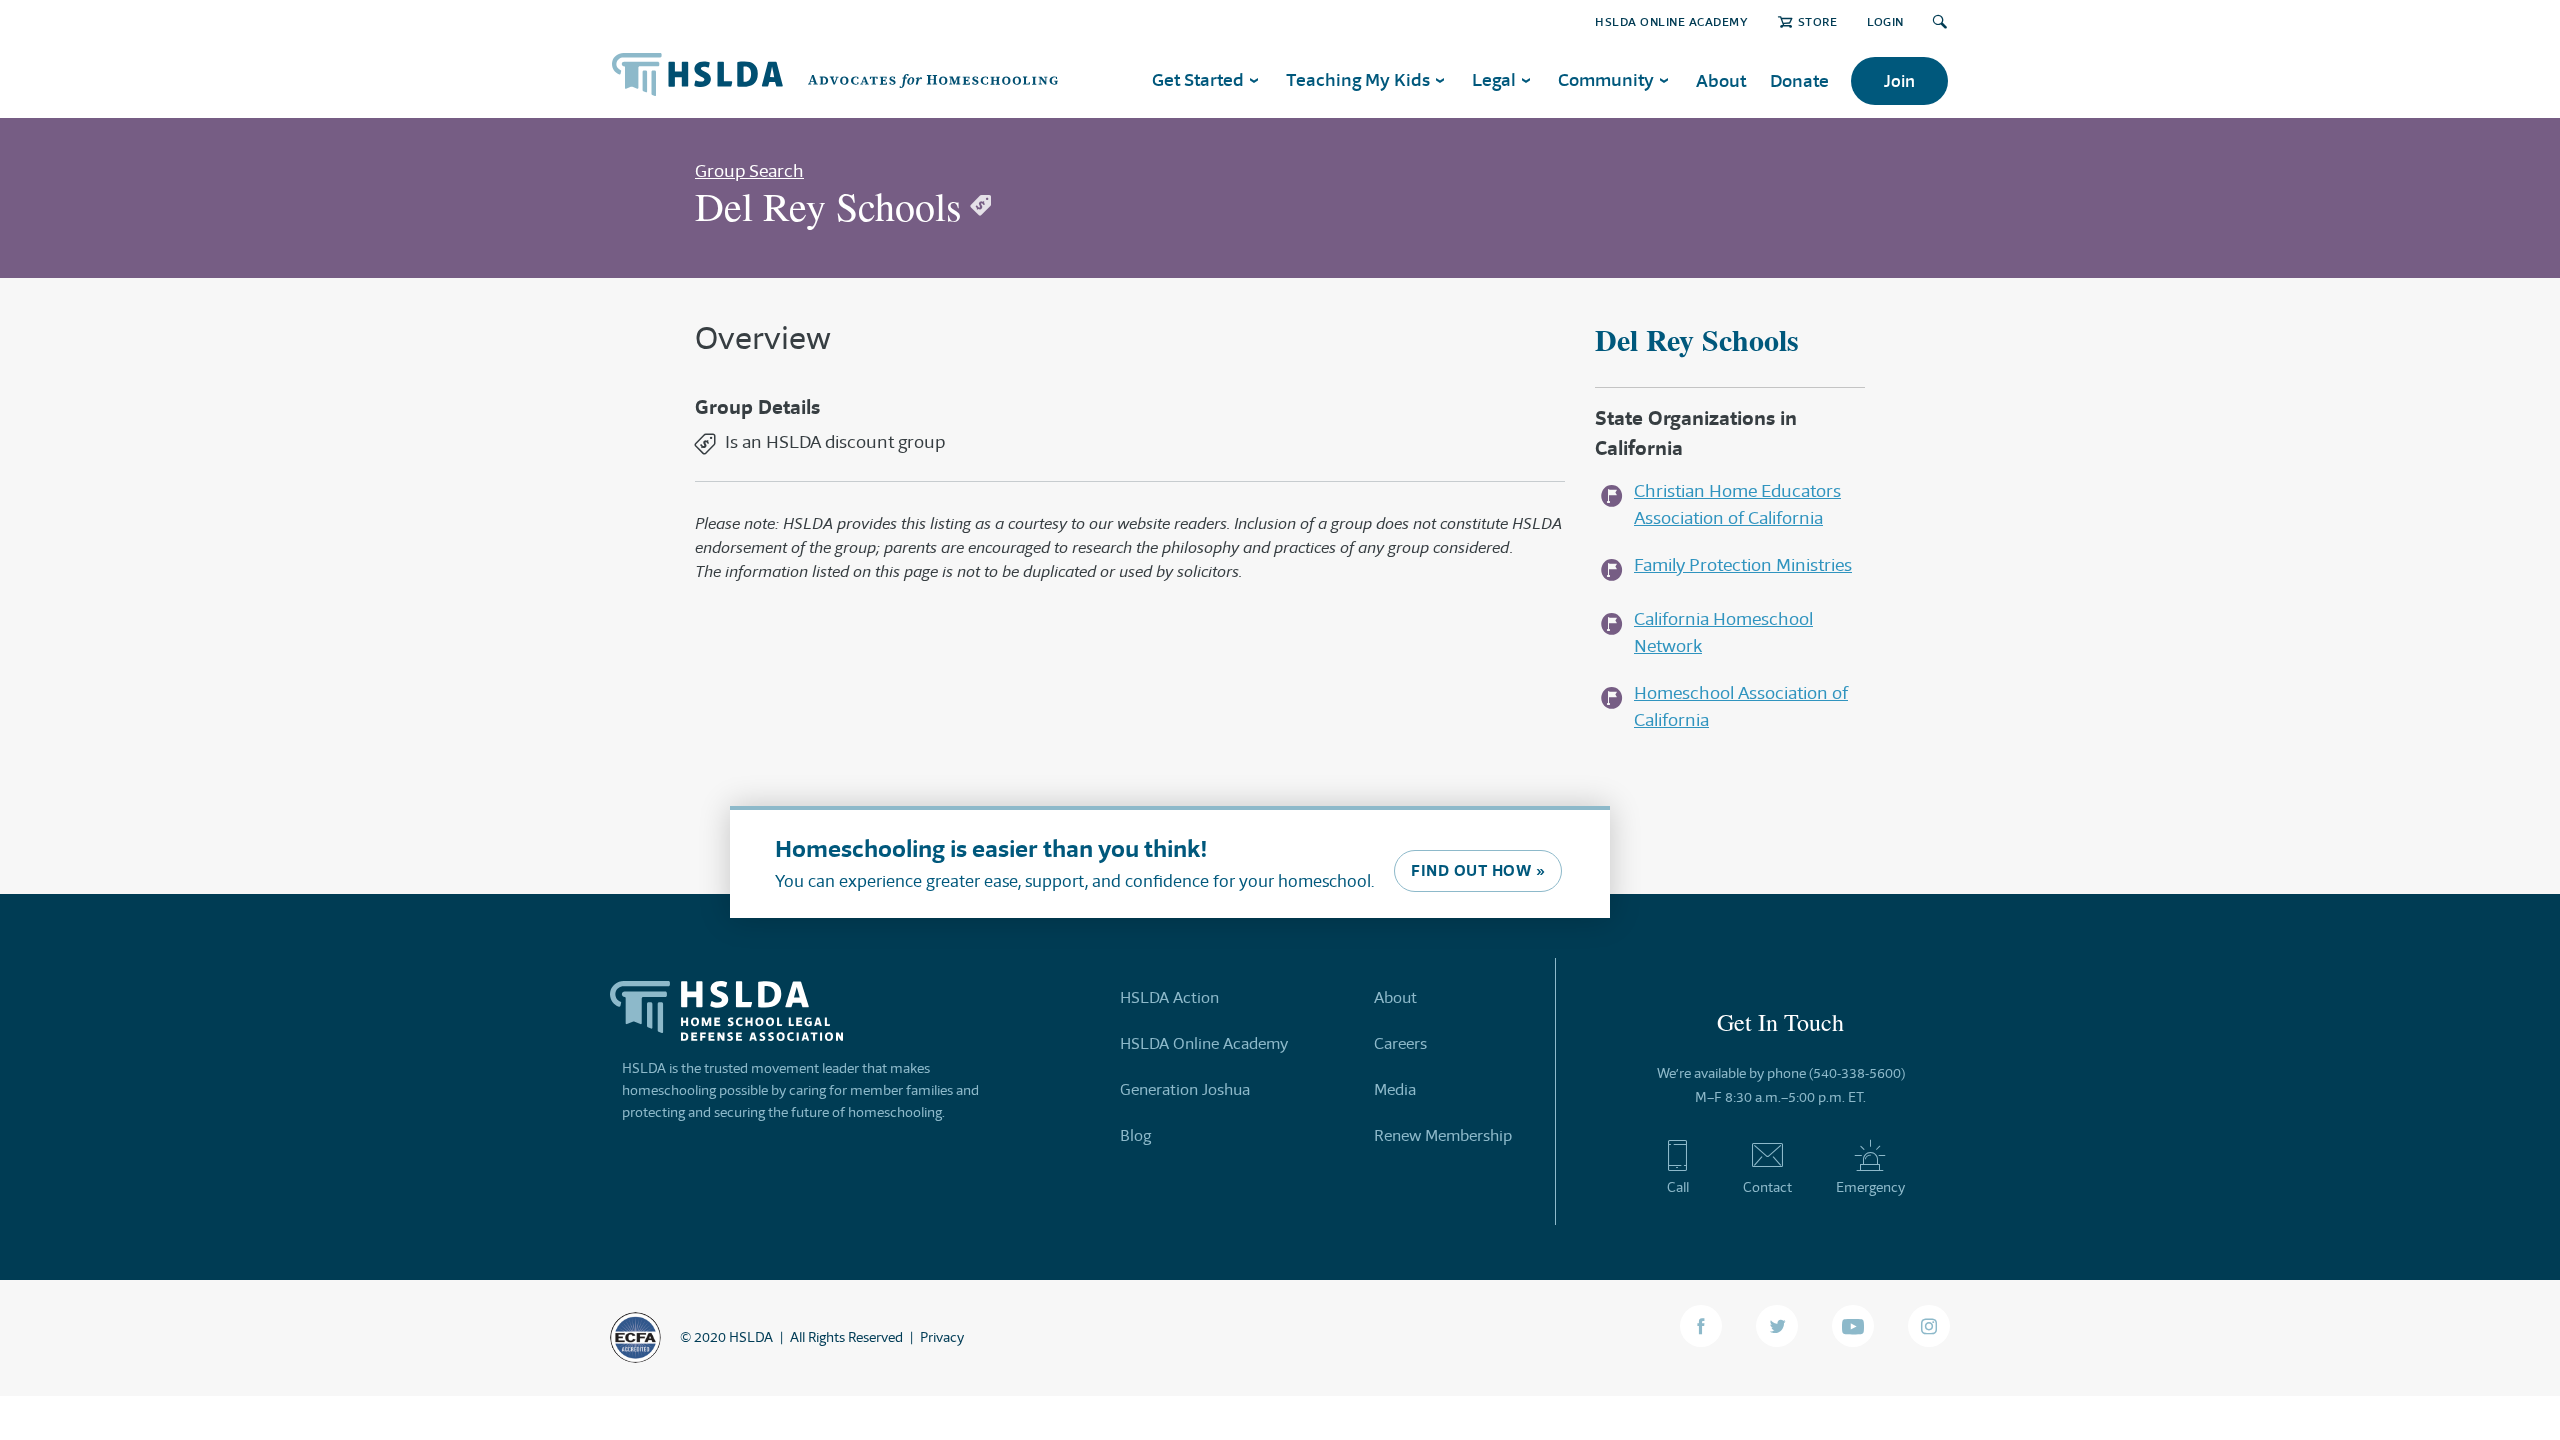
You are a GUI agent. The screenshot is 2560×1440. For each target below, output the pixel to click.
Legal (1494, 79)
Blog (1135, 1135)
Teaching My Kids (1358, 79)
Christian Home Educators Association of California (1737, 504)
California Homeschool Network (1723, 632)
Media (1395, 1089)
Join (1899, 81)
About (1721, 80)
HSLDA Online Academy (1671, 21)
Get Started (1198, 79)
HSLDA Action (1169, 997)
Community (1606, 79)
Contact (1767, 1187)
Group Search (749, 171)
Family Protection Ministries (1743, 565)
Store (1817, 21)
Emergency (1870, 1187)
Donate (1799, 80)
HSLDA (751, 1337)
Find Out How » (1478, 870)
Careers (1400, 1043)
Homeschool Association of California (1741, 706)
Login (1885, 21)
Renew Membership (1443, 1135)
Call (1678, 1187)
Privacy (942, 1337)
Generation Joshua (1185, 1089)
